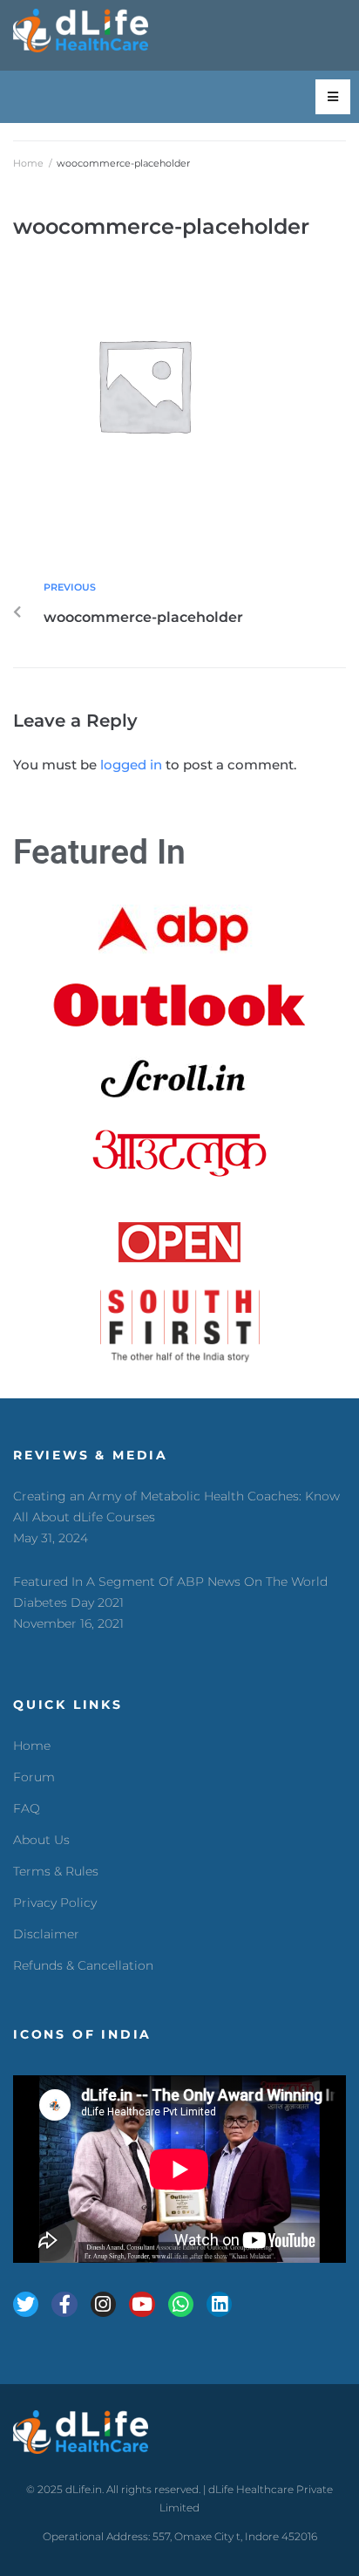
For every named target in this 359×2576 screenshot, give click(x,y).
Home (28, 163)
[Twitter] (26, 2304)
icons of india (82, 2034)
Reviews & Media (91, 1455)
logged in (131, 765)
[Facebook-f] (64, 2304)
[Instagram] (103, 2304)
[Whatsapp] (181, 2304)
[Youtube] (142, 2304)
